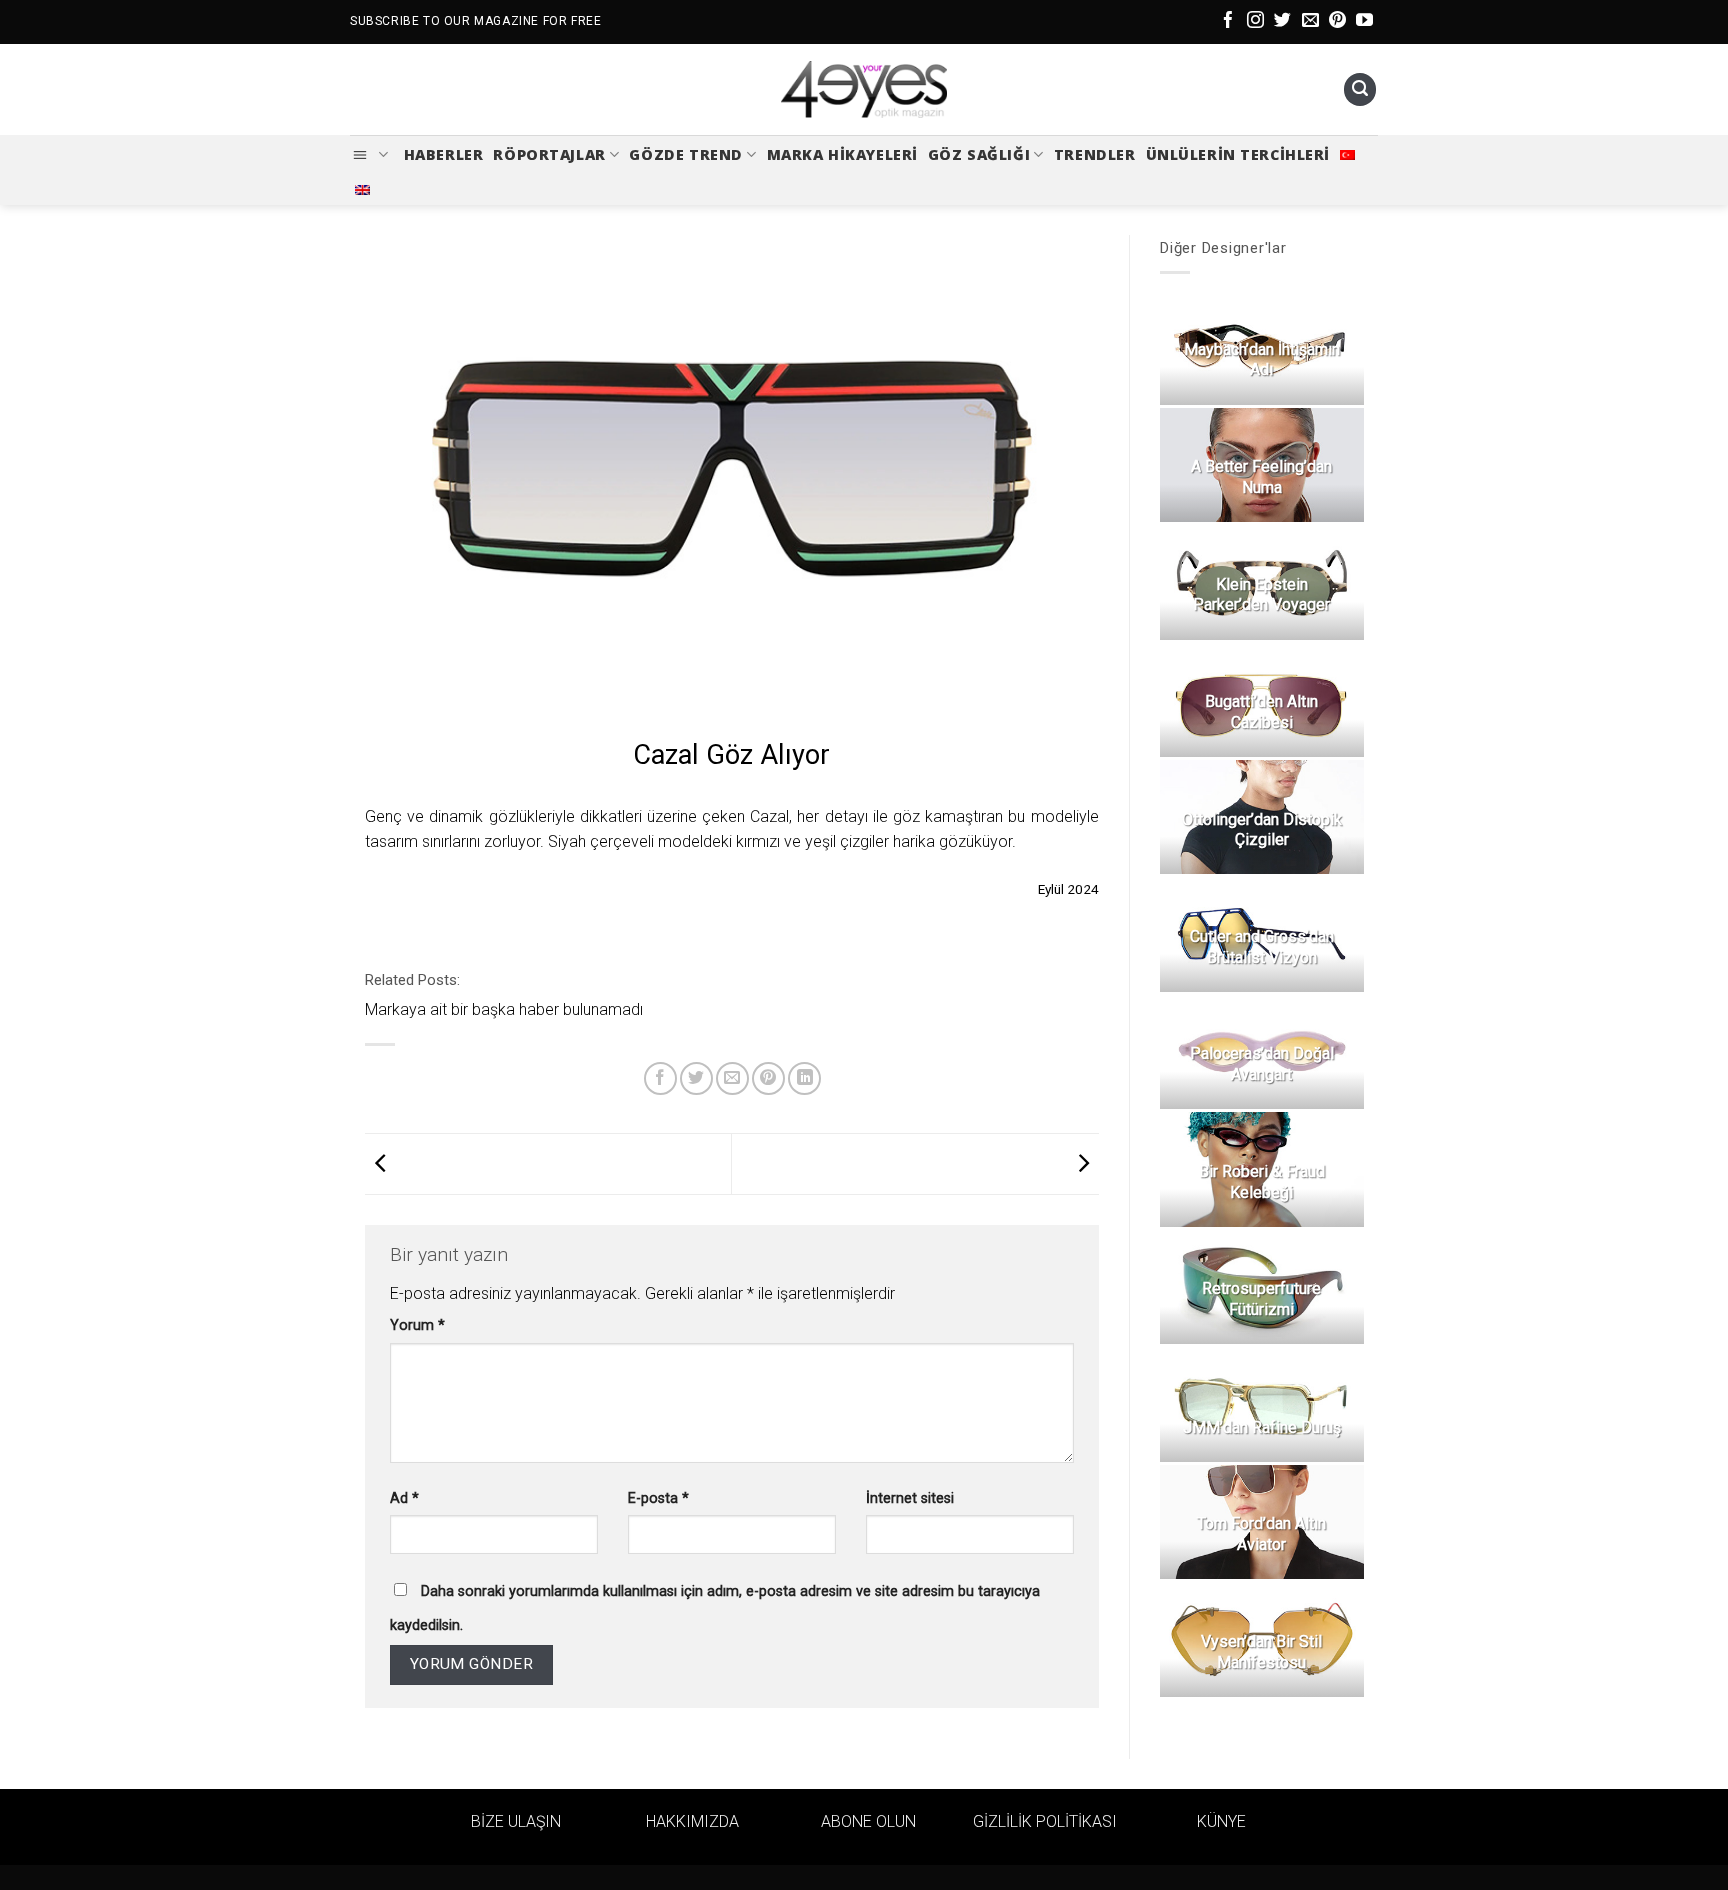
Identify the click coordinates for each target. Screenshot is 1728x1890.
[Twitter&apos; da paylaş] (696, 1078)
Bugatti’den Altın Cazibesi (1261, 712)
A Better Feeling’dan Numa (1261, 477)
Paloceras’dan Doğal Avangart (1261, 1064)
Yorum (417, 1325)
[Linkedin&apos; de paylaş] (804, 1078)
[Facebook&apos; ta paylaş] (660, 1078)
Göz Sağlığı (979, 154)
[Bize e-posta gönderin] (1310, 21)
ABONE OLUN (868, 1821)
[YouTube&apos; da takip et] (1364, 21)
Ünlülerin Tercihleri (1238, 154)
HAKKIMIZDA (692, 1821)
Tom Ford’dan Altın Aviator (1261, 1534)
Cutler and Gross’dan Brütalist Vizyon (1261, 947)
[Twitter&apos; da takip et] (1282, 21)
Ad (404, 1498)
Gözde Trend (685, 154)
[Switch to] (1347, 155)
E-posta (658, 1498)
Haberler (444, 154)
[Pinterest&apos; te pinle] (768, 1078)
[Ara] (1360, 89)
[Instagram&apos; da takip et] (1255, 21)
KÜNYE (1221, 1821)
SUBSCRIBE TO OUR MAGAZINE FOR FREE (475, 21)
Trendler (1095, 154)
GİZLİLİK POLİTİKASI (1045, 1821)
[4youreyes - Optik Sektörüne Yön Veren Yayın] (864, 90)
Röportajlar (549, 154)
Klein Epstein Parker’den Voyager (1261, 595)
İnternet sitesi (910, 1498)
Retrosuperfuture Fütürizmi (1261, 1299)
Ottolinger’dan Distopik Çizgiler (1261, 830)
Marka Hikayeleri (842, 154)
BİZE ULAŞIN (516, 1821)
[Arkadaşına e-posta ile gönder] (732, 1078)
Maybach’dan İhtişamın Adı (1261, 360)
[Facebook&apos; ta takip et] (1228, 21)
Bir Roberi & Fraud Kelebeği (1261, 1182)
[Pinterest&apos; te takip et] (1337, 21)
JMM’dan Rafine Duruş (1261, 1427)
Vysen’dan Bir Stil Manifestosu (1261, 1652)
